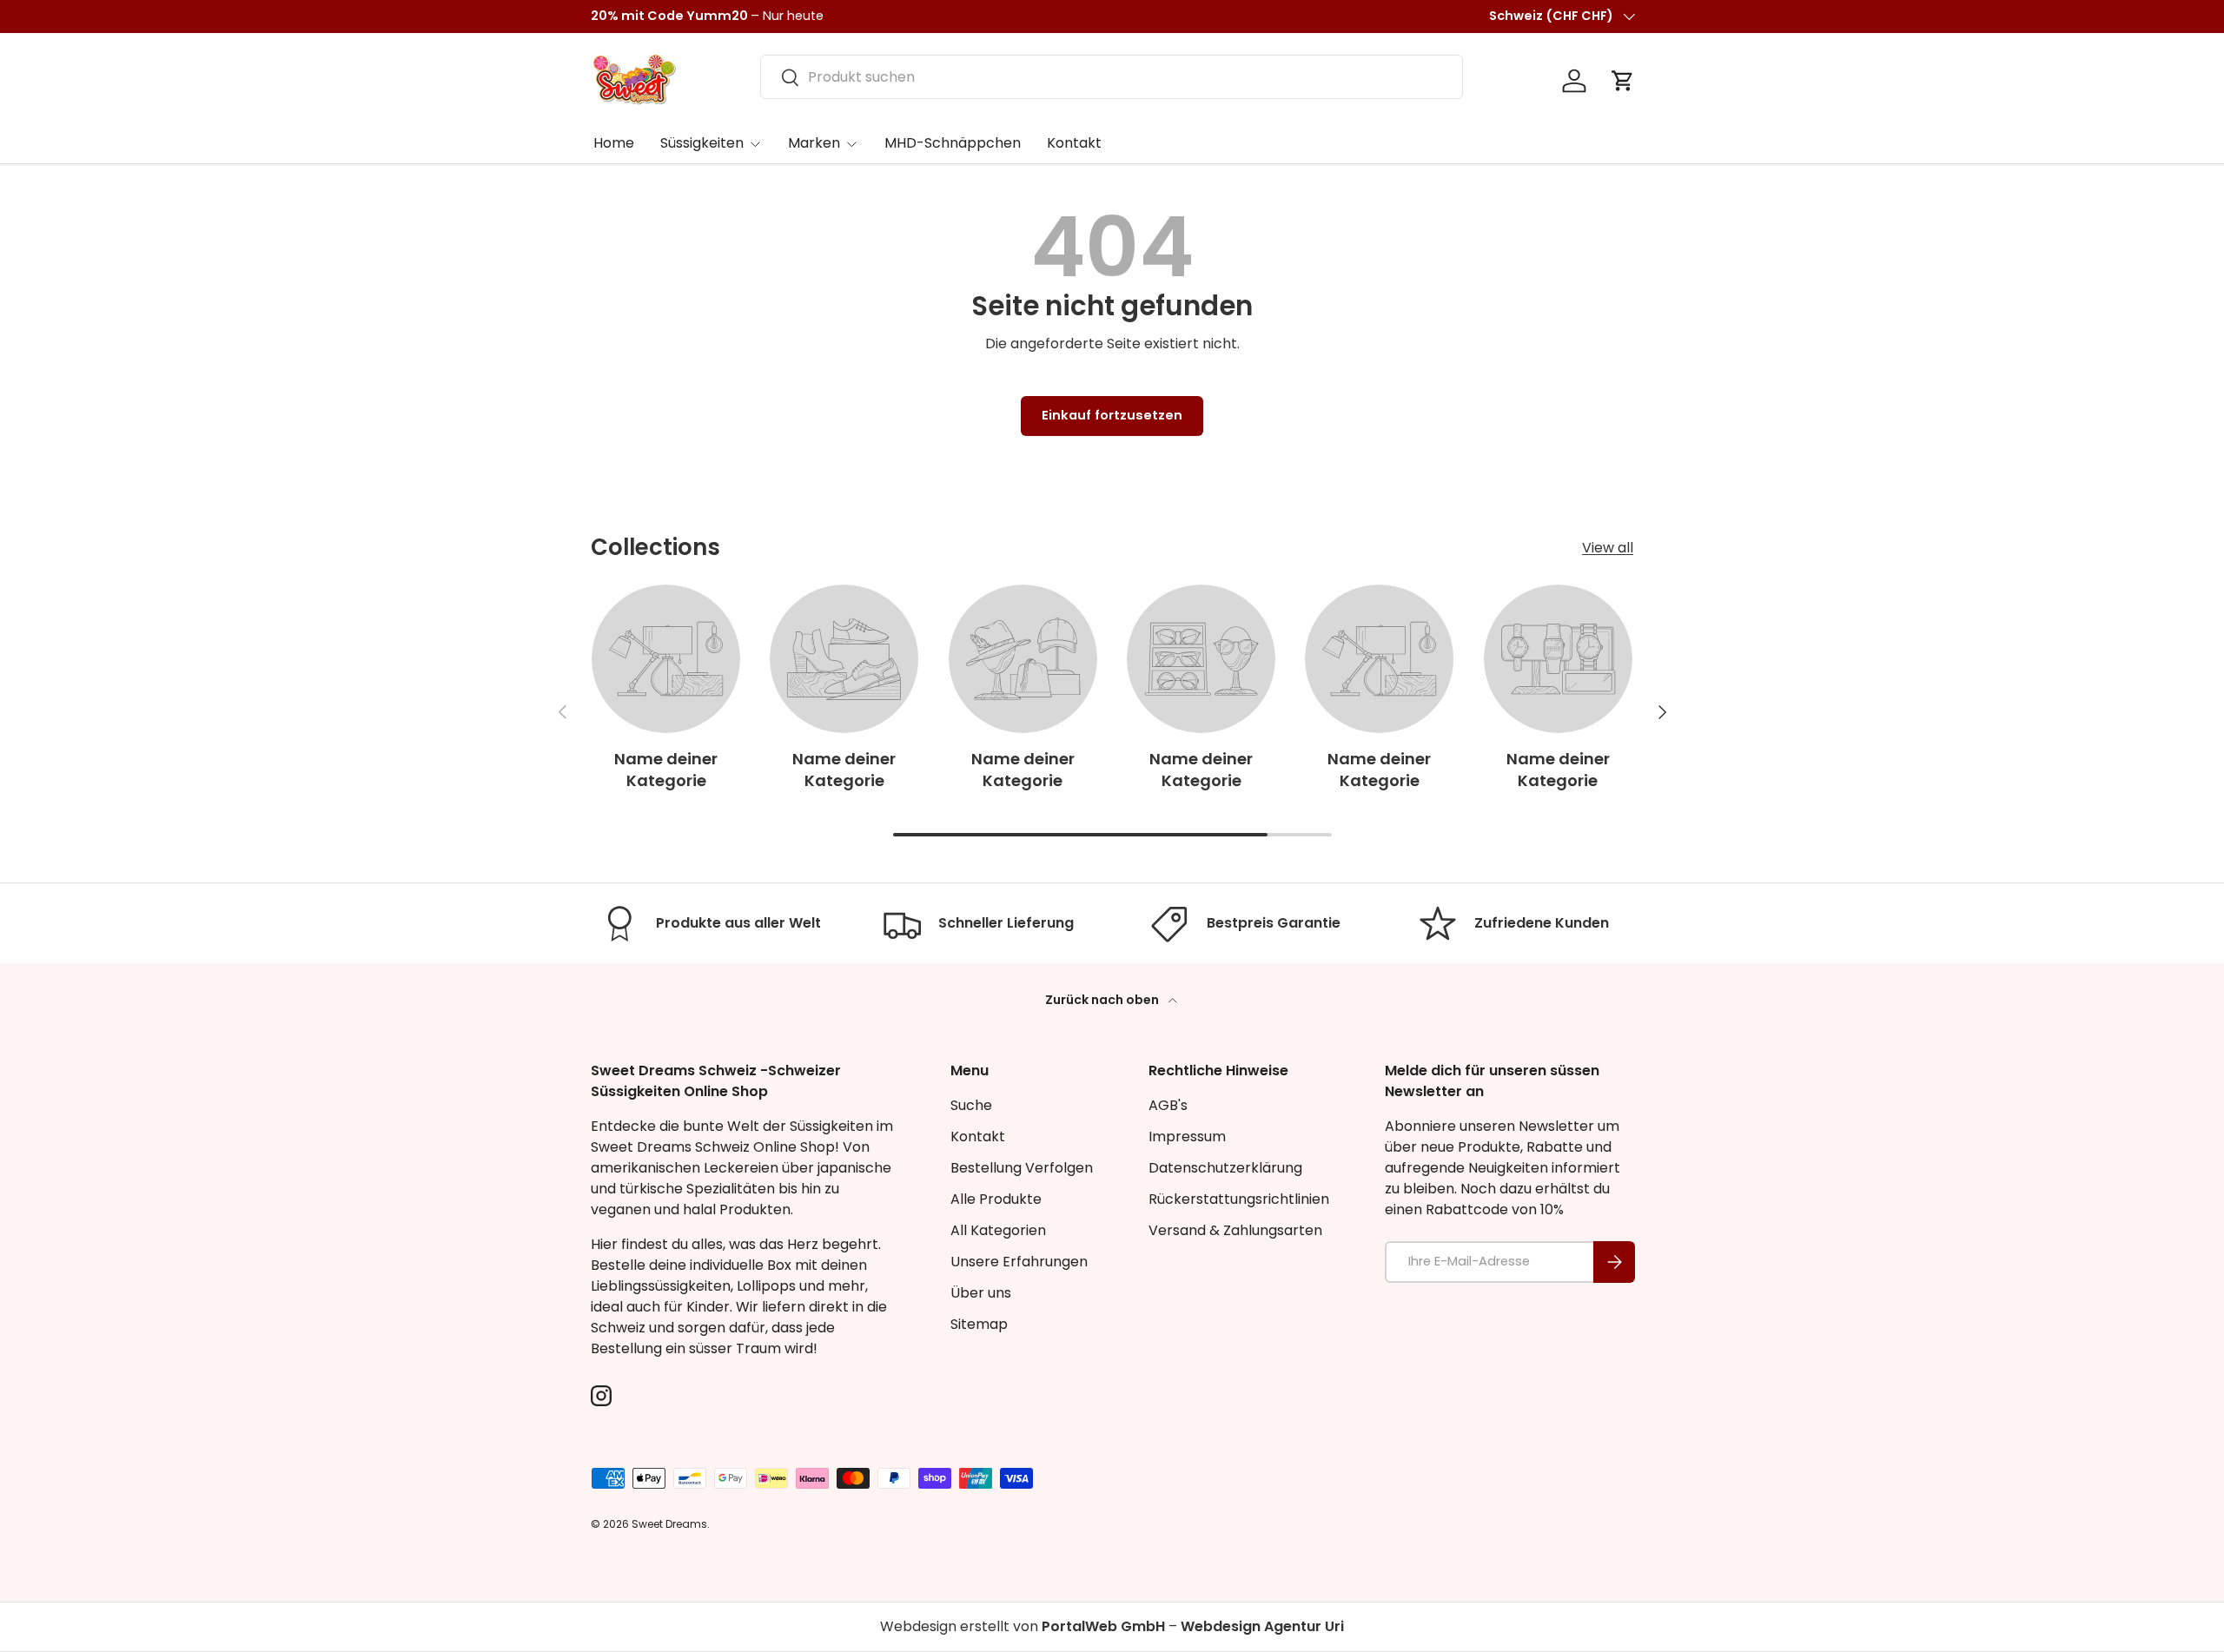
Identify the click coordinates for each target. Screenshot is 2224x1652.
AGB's (1168, 1105)
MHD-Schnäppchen (953, 143)
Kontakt (1074, 143)
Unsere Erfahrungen (1019, 1262)
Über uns (981, 1293)
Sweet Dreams (669, 1524)
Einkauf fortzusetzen (1112, 415)
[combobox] (1112, 77)
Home (614, 143)
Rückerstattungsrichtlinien (1239, 1199)
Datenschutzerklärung (1225, 1168)
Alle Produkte (996, 1199)
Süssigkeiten (702, 143)
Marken (814, 143)
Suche (971, 1105)
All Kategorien (998, 1230)
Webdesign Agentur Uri (1262, 1626)
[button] (1623, 81)
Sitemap (979, 1324)
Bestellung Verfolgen (1022, 1168)
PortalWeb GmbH (1103, 1626)
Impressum (1187, 1137)
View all (1608, 548)
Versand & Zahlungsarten (1235, 1230)
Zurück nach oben (1103, 1000)
